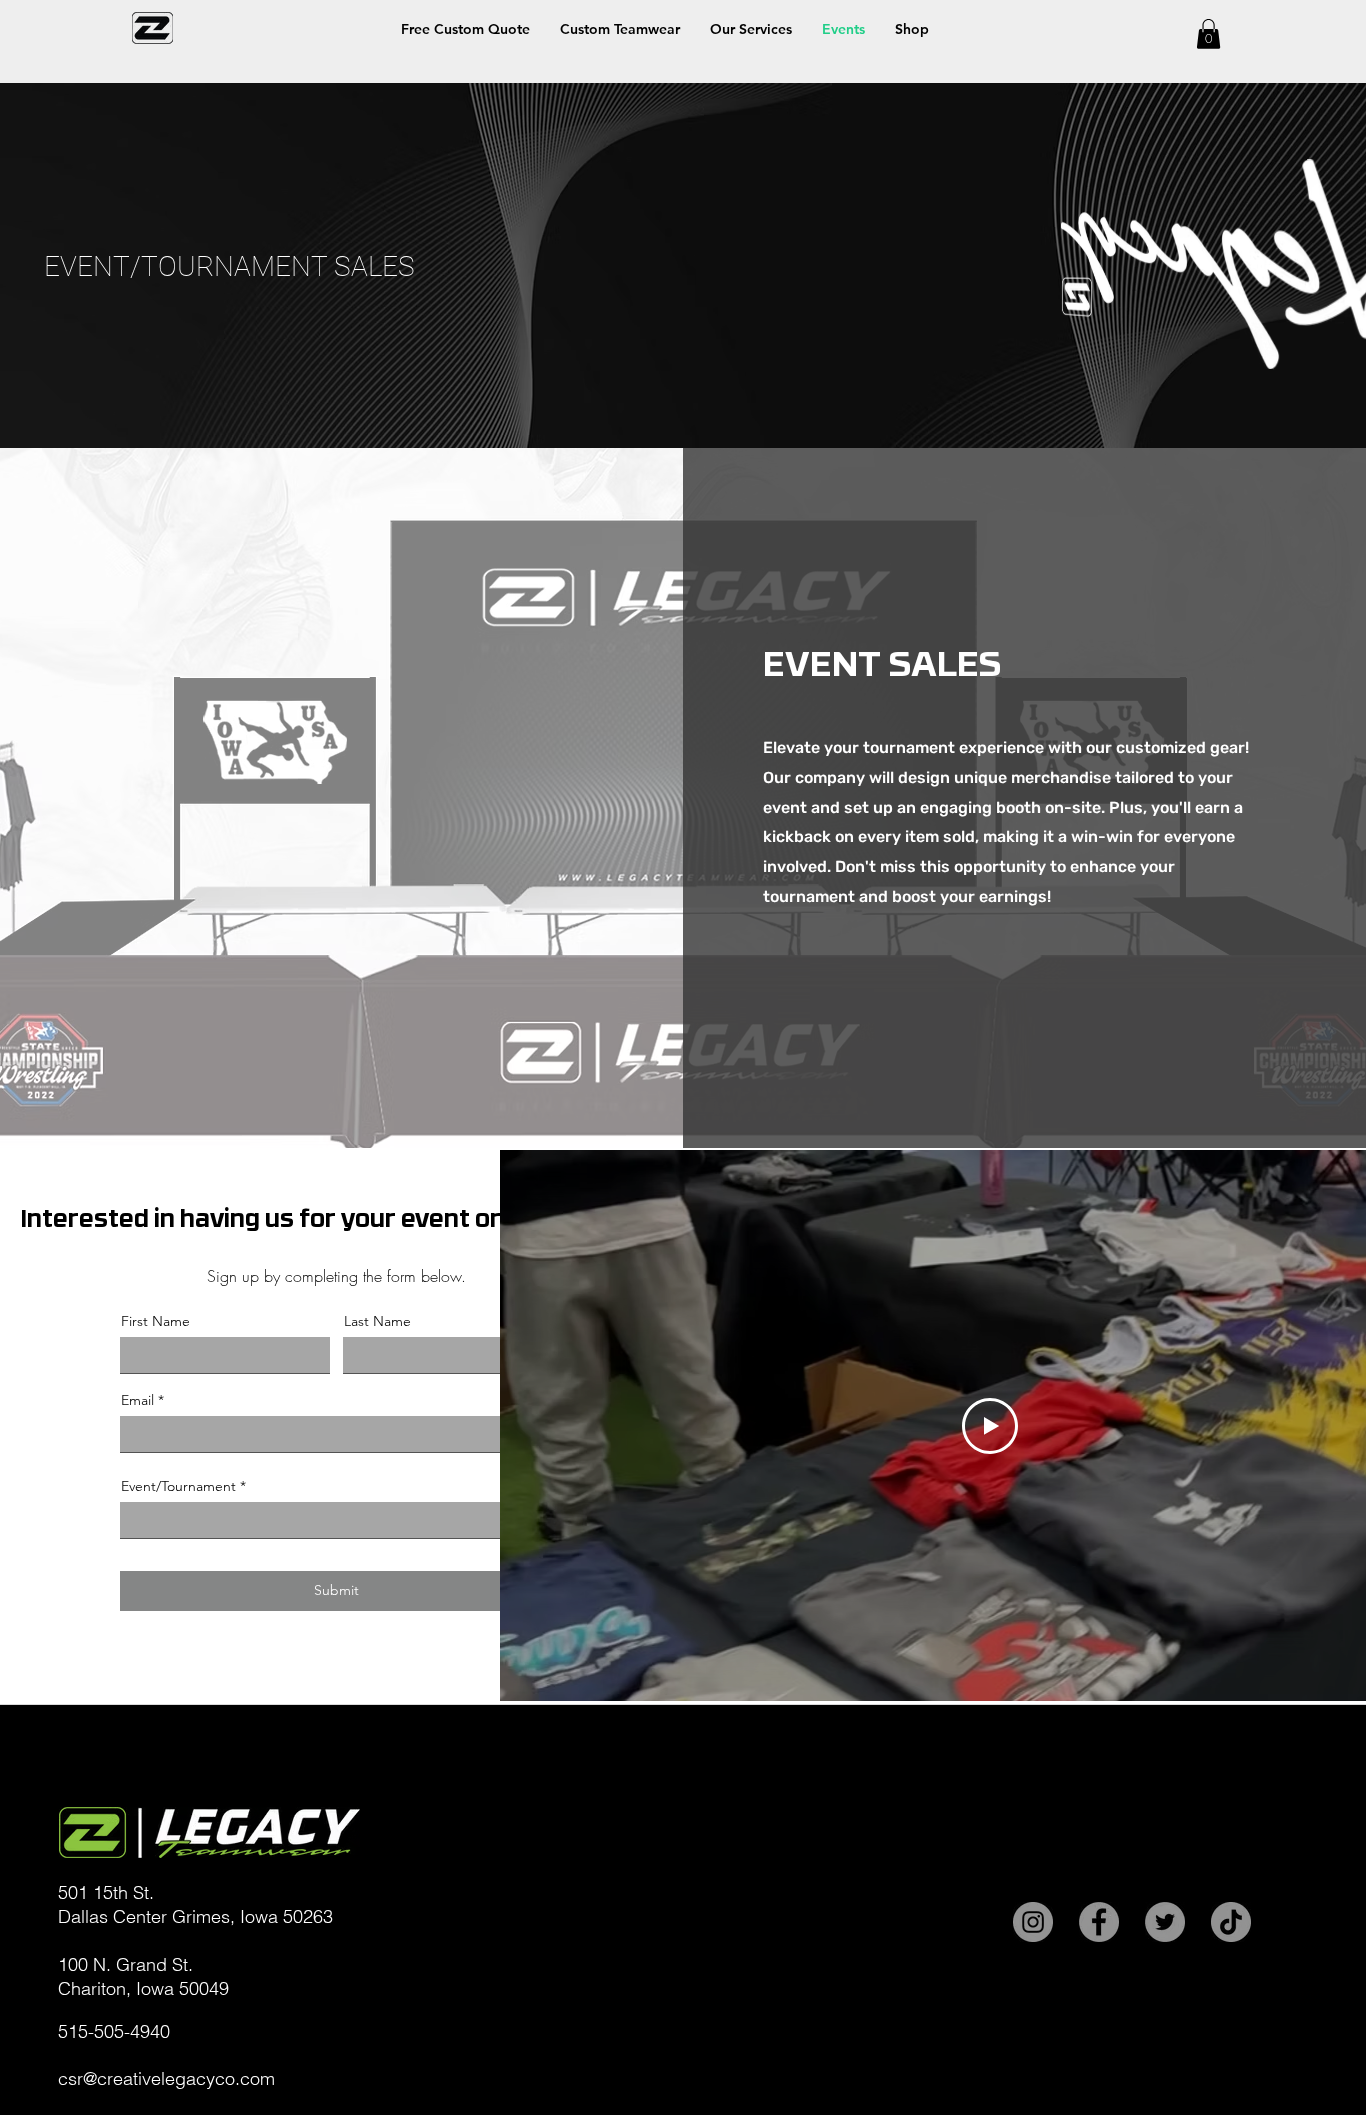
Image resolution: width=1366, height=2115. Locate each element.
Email (137, 1400)
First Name (155, 1321)
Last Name (377, 1321)
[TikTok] (1231, 1922)
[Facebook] (1099, 1922)
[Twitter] (1165, 1922)
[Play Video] (990, 1426)
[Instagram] (1033, 1922)
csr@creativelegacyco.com (166, 2078)
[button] (912, 29)
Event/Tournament (178, 1486)
